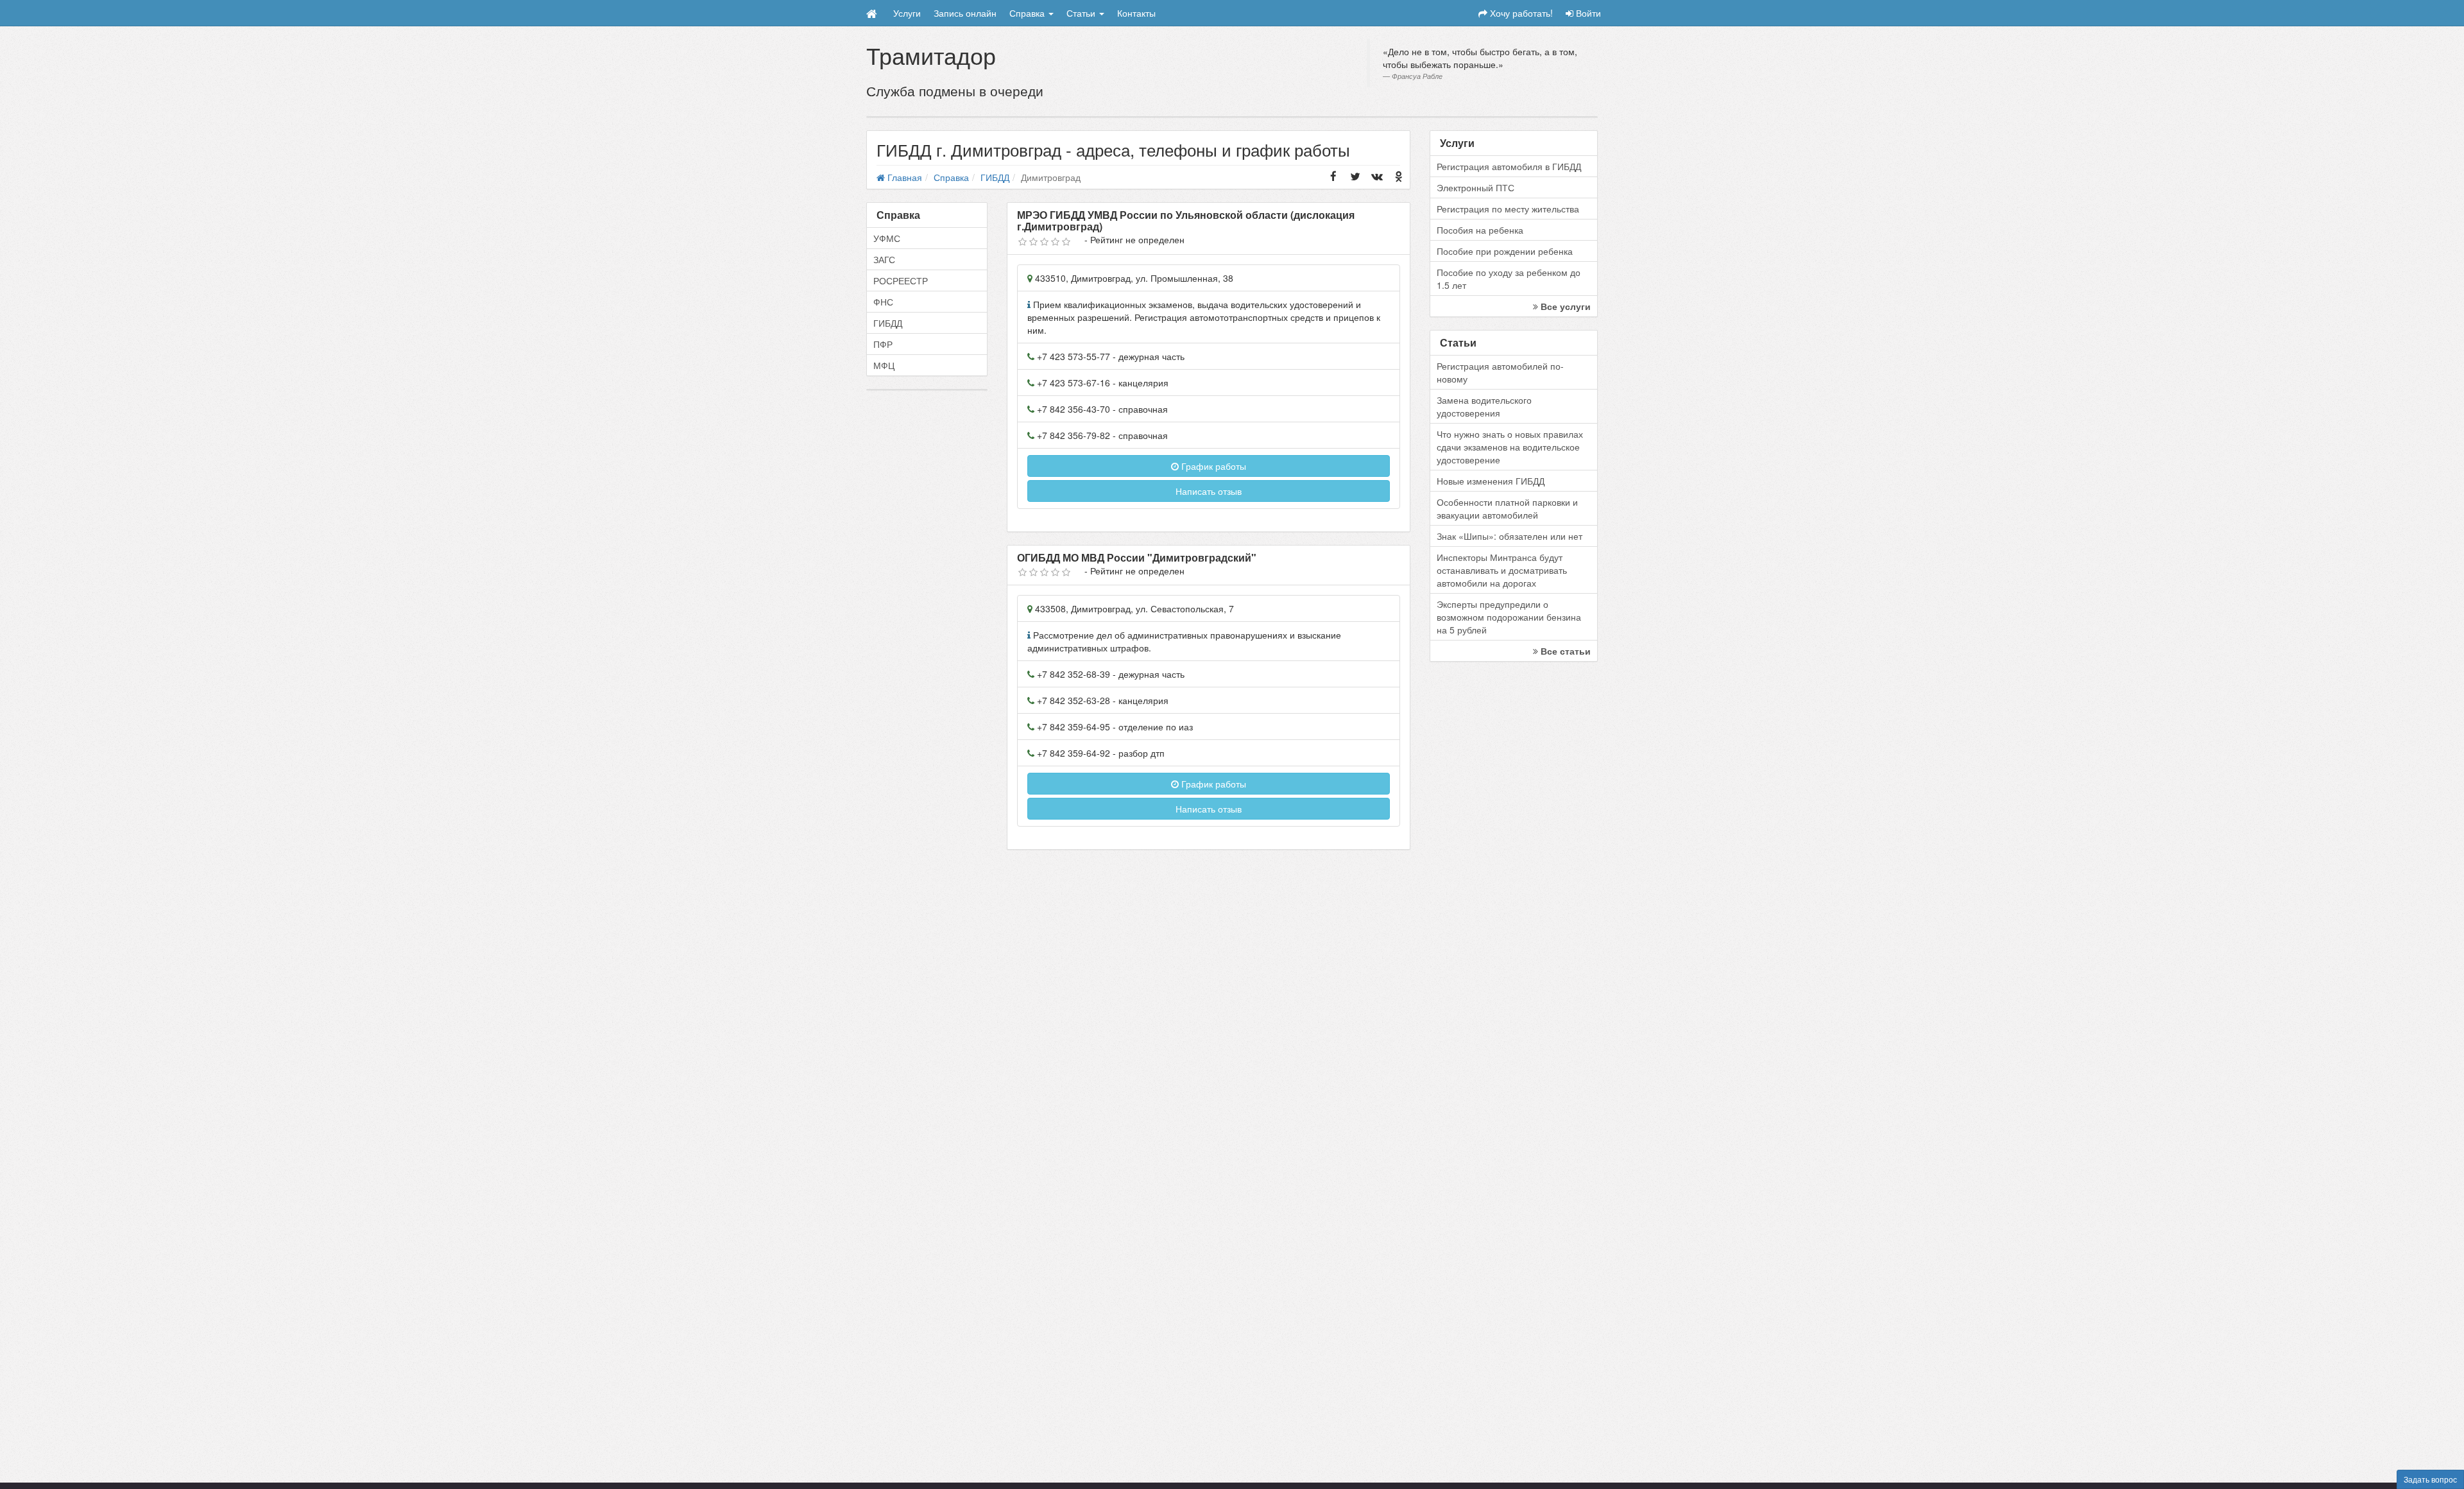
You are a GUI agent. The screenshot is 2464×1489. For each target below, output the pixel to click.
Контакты (1136, 13)
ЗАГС (884, 259)
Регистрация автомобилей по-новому (1500, 372)
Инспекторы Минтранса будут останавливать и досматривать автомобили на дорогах (1502, 570)
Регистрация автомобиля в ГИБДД (1509, 166)
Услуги (907, 13)
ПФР (883, 344)
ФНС (883, 302)
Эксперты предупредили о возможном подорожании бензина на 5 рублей (1509, 617)
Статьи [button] (1082, 13)
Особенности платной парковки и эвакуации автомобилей (1507, 508)
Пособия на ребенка (1480, 230)
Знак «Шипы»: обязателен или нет (1510, 536)
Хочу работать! (1520, 13)
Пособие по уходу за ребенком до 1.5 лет (1509, 279)
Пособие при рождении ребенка (1505, 251)
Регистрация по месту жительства (1508, 209)
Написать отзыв (1209, 491)
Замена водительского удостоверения (1484, 406)
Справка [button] (1028, 13)
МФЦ (884, 365)
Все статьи (1564, 651)
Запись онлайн (965, 13)
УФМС (887, 238)
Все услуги (1564, 306)
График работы (1212, 466)
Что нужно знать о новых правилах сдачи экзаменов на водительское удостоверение (1510, 447)
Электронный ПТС (1476, 187)
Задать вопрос (2430, 1479)
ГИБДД (888, 323)
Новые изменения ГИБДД (1491, 481)
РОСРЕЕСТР (901, 280)
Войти (1587, 13)
